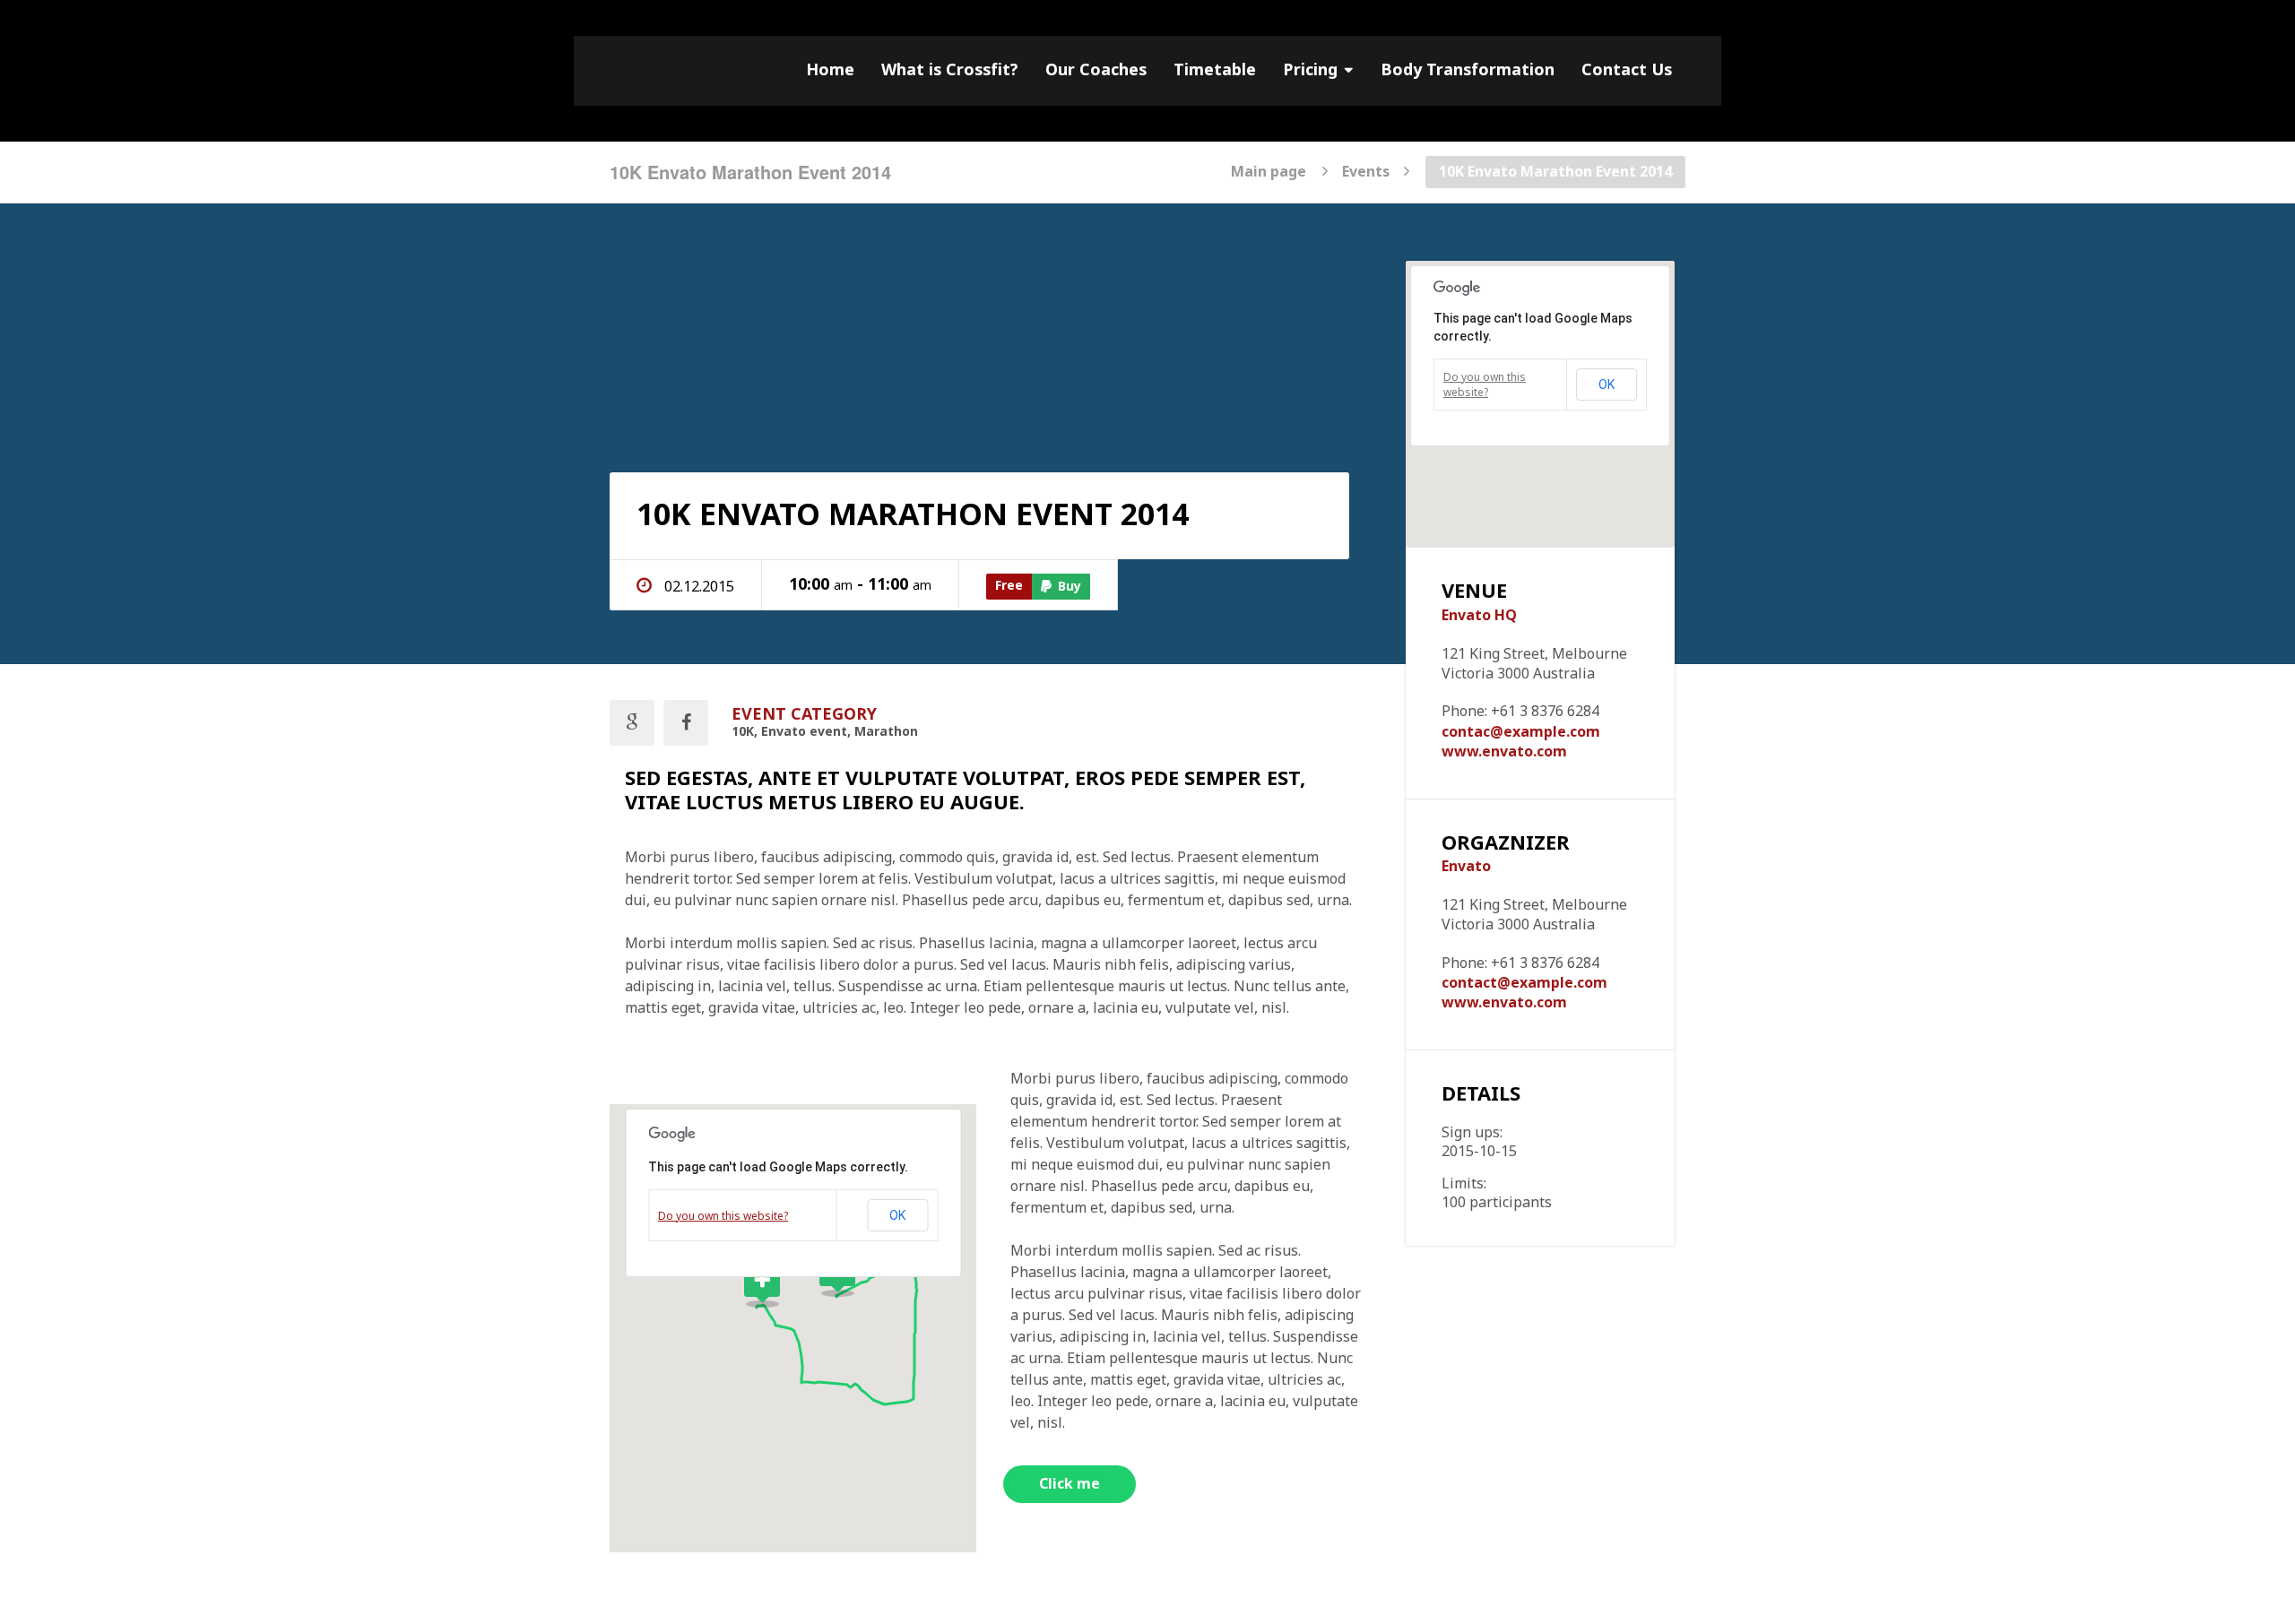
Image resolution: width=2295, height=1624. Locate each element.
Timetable (1215, 70)
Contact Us (1627, 70)
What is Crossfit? (950, 70)
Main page (1269, 170)
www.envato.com (1504, 752)
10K (743, 732)
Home (830, 70)
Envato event (804, 732)
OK (897, 1215)
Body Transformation (1468, 70)
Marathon (886, 732)
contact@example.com (1524, 983)
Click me (1070, 1484)
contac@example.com (1521, 732)
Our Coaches (1096, 70)
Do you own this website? (723, 1216)
